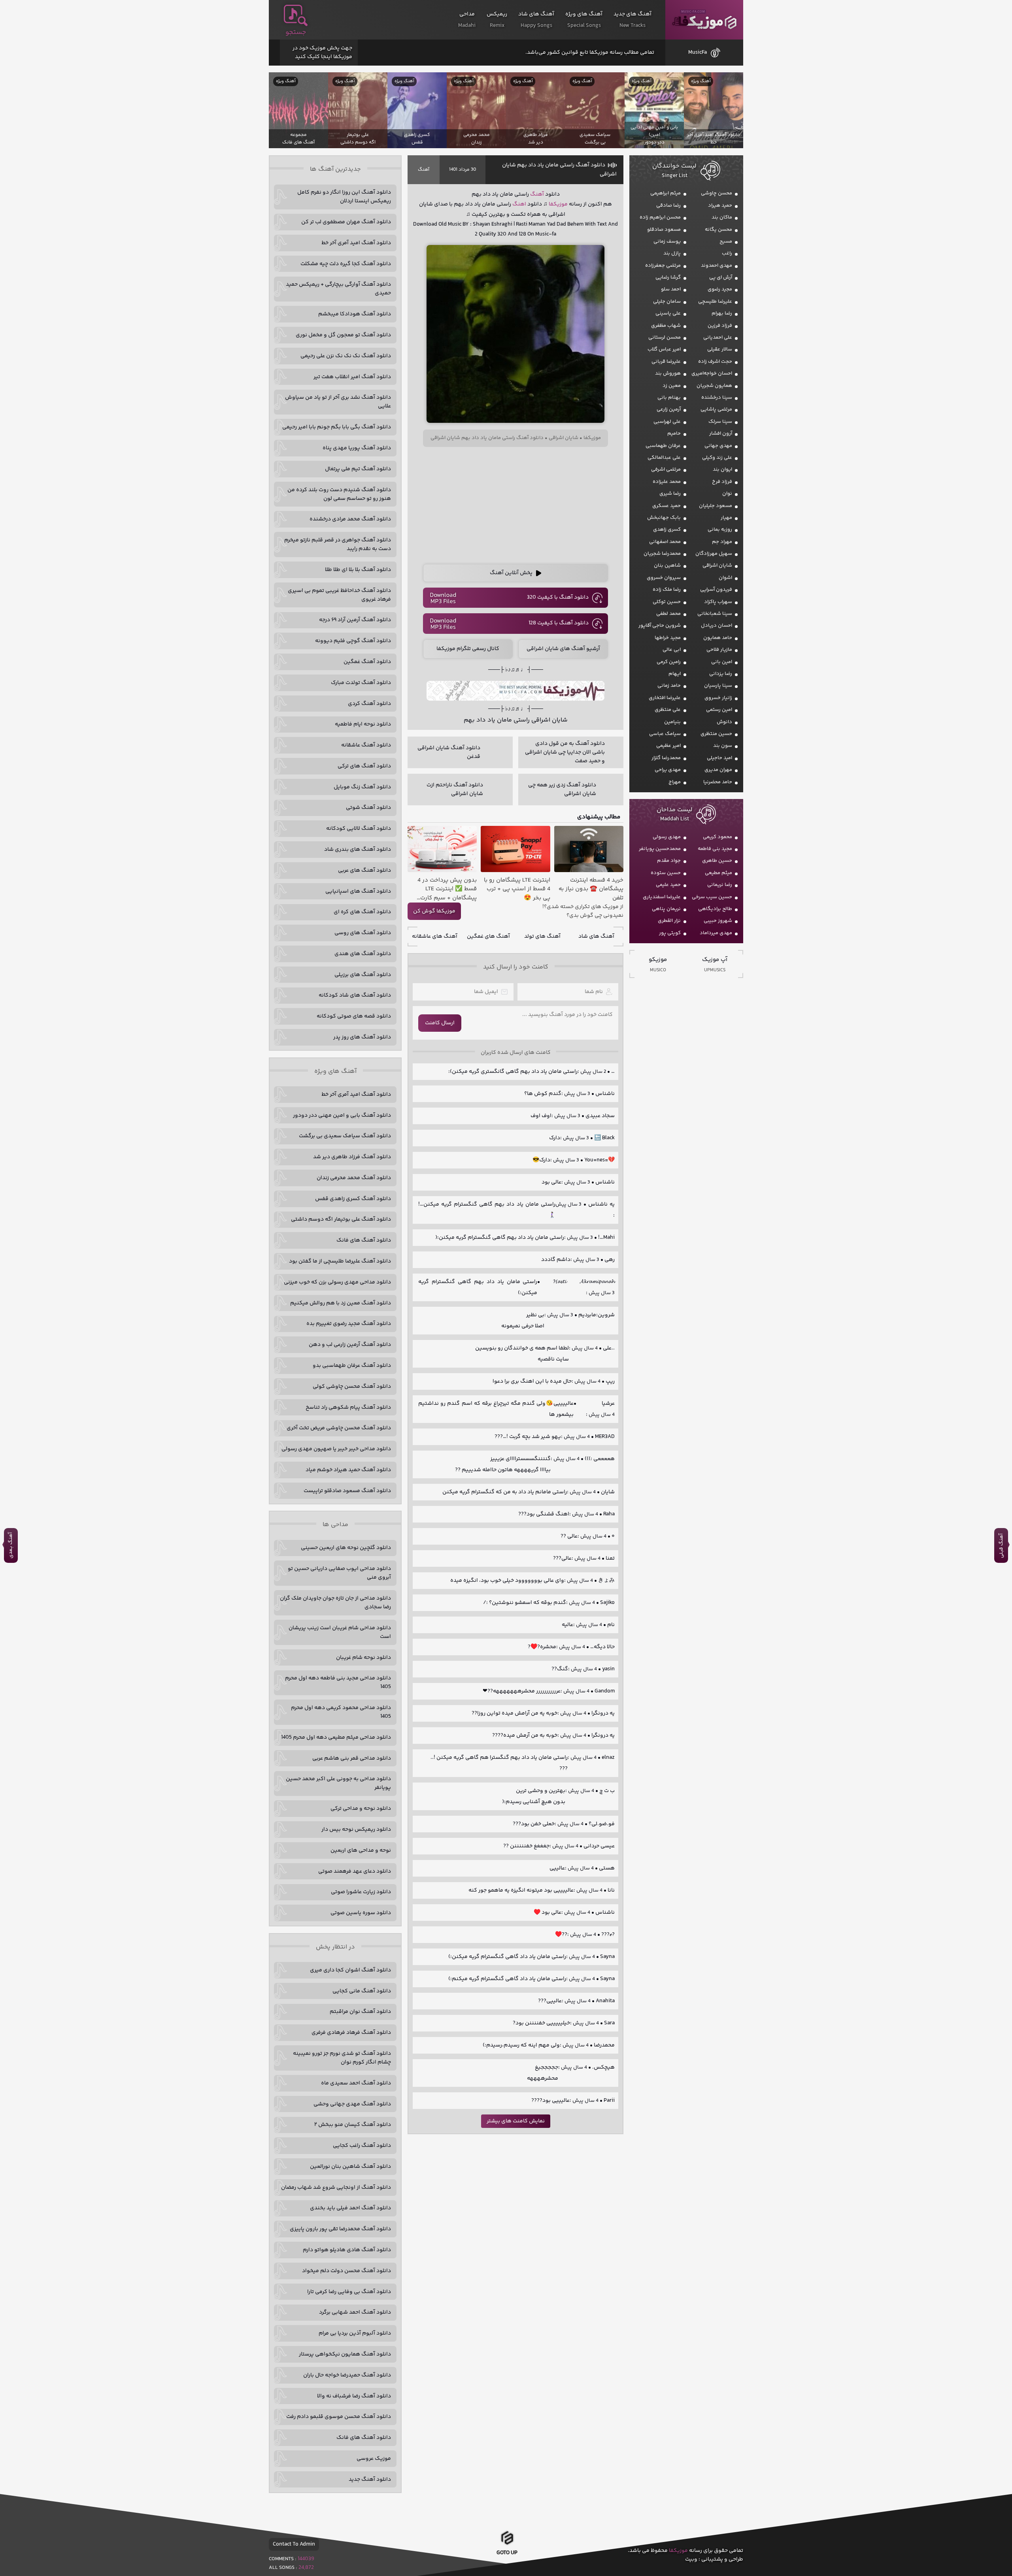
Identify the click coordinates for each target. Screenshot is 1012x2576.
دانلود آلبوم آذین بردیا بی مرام (355, 2333)
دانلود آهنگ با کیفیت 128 (559, 623)
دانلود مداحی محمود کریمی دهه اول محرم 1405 (341, 1712)
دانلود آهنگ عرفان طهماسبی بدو (352, 1366)
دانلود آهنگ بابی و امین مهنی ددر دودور (342, 1116)
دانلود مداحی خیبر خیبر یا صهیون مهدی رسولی (336, 1449)
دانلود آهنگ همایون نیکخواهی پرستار (345, 2354)
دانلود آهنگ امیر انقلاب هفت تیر (352, 377)
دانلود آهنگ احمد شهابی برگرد (355, 2312)
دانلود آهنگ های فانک (364, 1240)
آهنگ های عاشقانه (435, 937)
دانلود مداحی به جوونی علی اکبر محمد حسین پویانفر (338, 1783)
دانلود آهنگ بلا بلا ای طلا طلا (358, 570)
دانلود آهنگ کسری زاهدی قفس (353, 1199)
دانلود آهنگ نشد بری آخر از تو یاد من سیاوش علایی (338, 402)
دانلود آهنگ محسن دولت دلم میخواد (346, 2271)
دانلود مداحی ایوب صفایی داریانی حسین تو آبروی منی (339, 1573)
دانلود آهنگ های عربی (364, 871)
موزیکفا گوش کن (434, 911)
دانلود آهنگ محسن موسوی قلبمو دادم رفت (339, 2417)
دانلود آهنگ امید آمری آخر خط (356, 243)
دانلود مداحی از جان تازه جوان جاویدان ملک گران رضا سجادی (335, 1603)
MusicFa (698, 53)
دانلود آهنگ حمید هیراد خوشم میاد (348, 1470)
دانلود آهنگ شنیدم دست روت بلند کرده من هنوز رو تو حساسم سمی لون (339, 494)
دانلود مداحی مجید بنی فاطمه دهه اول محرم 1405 (338, 1683)
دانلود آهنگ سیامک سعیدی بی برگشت (345, 1136)
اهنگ (519, 204)
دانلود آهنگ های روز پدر (362, 1037)
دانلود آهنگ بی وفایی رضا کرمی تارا (349, 2292)
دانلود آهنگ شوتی (368, 808)
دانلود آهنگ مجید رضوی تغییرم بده (349, 1324)
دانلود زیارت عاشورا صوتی (361, 1892)
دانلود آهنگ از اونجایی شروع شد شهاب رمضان (336, 2188)
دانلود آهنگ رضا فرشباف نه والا (354, 2396)
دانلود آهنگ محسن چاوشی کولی (352, 1387)
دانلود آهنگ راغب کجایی (362, 2146)
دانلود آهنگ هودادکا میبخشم (355, 314)
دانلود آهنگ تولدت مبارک (361, 683)
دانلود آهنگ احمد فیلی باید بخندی (350, 2208)
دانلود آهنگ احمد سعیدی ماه (356, 2083)
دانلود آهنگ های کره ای (362, 912)
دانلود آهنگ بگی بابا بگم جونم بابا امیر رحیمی (337, 427)
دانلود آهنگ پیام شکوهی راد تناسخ (348, 1408)
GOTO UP (507, 2551)
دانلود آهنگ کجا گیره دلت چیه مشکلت (346, 264)
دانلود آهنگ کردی (369, 704)
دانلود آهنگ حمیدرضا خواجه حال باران (347, 2375)
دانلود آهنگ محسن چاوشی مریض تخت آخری (339, 1428)
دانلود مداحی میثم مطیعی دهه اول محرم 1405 (336, 1737)
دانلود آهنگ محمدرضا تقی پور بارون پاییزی (340, 2229)
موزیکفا (704, 20)
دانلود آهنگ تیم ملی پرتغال (358, 469)
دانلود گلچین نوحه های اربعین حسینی (346, 1548)
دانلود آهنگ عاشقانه (366, 745)
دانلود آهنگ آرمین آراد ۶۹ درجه (355, 620)
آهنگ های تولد (542, 937)
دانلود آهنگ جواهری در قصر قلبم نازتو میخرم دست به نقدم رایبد (338, 545)
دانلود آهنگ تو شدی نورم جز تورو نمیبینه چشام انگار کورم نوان (342, 2058)
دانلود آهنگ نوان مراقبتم (360, 2012)
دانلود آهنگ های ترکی (364, 766)
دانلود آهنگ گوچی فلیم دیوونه (353, 641)
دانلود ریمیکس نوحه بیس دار (356, 1830)
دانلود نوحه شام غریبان (363, 1658)
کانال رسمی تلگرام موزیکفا (468, 649)
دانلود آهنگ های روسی (363, 933)
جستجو (296, 32)
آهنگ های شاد (596, 937)
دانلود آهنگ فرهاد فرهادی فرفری (351, 2033)
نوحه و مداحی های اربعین (361, 1850)
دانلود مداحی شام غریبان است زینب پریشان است (340, 1632)
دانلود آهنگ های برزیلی (363, 975)
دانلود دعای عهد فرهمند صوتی (355, 1871)
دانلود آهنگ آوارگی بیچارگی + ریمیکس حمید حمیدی (338, 289)
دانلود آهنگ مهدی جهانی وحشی (352, 2104)
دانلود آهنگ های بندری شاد (358, 850)
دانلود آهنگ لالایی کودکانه (359, 829)
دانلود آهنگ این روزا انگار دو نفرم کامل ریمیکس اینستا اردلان (344, 197)
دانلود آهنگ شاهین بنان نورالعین (350, 2167)
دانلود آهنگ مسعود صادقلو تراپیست (347, 1491)
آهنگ (424, 170)
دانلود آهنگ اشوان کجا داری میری (350, 1970)
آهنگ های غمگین (488, 937)
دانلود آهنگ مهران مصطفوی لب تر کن (346, 222)
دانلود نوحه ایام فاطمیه (363, 724)
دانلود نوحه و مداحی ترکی (361, 1809)
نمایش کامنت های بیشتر (516, 2121)
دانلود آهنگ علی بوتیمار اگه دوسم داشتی (341, 1219)
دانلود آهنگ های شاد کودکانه (355, 995)
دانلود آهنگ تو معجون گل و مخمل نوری (343, 335)
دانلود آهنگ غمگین (367, 662)
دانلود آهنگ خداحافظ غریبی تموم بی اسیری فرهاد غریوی (339, 595)
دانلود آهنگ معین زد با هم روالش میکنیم (341, 1303)
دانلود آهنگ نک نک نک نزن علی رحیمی (346, 356)
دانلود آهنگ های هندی (363, 954)
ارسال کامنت (440, 1023)
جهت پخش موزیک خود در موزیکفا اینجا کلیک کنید (322, 53)
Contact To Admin (294, 2544)
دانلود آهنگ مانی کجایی (362, 1991)
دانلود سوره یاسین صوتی (361, 1913)
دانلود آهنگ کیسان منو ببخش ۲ (353, 2125)
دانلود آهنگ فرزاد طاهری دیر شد (352, 1157)
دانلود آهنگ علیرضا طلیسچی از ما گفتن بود (340, 1261)
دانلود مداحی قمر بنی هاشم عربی (352, 1758)
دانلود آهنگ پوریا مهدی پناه (357, 448)
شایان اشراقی (564, 438)
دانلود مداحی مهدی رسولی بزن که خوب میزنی (337, 1282)
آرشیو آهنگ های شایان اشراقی (563, 649)
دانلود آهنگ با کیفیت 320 (558, 597)
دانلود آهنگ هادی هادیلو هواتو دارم (347, 2250)
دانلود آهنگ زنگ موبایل (362, 787)
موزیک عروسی (374, 2459)
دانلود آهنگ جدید (370, 2480)
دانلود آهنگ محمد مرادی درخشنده (350, 519)
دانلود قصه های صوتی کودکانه (354, 1016)
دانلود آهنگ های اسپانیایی (358, 891)
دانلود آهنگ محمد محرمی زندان (354, 1178)
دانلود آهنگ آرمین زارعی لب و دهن (350, 1345)
